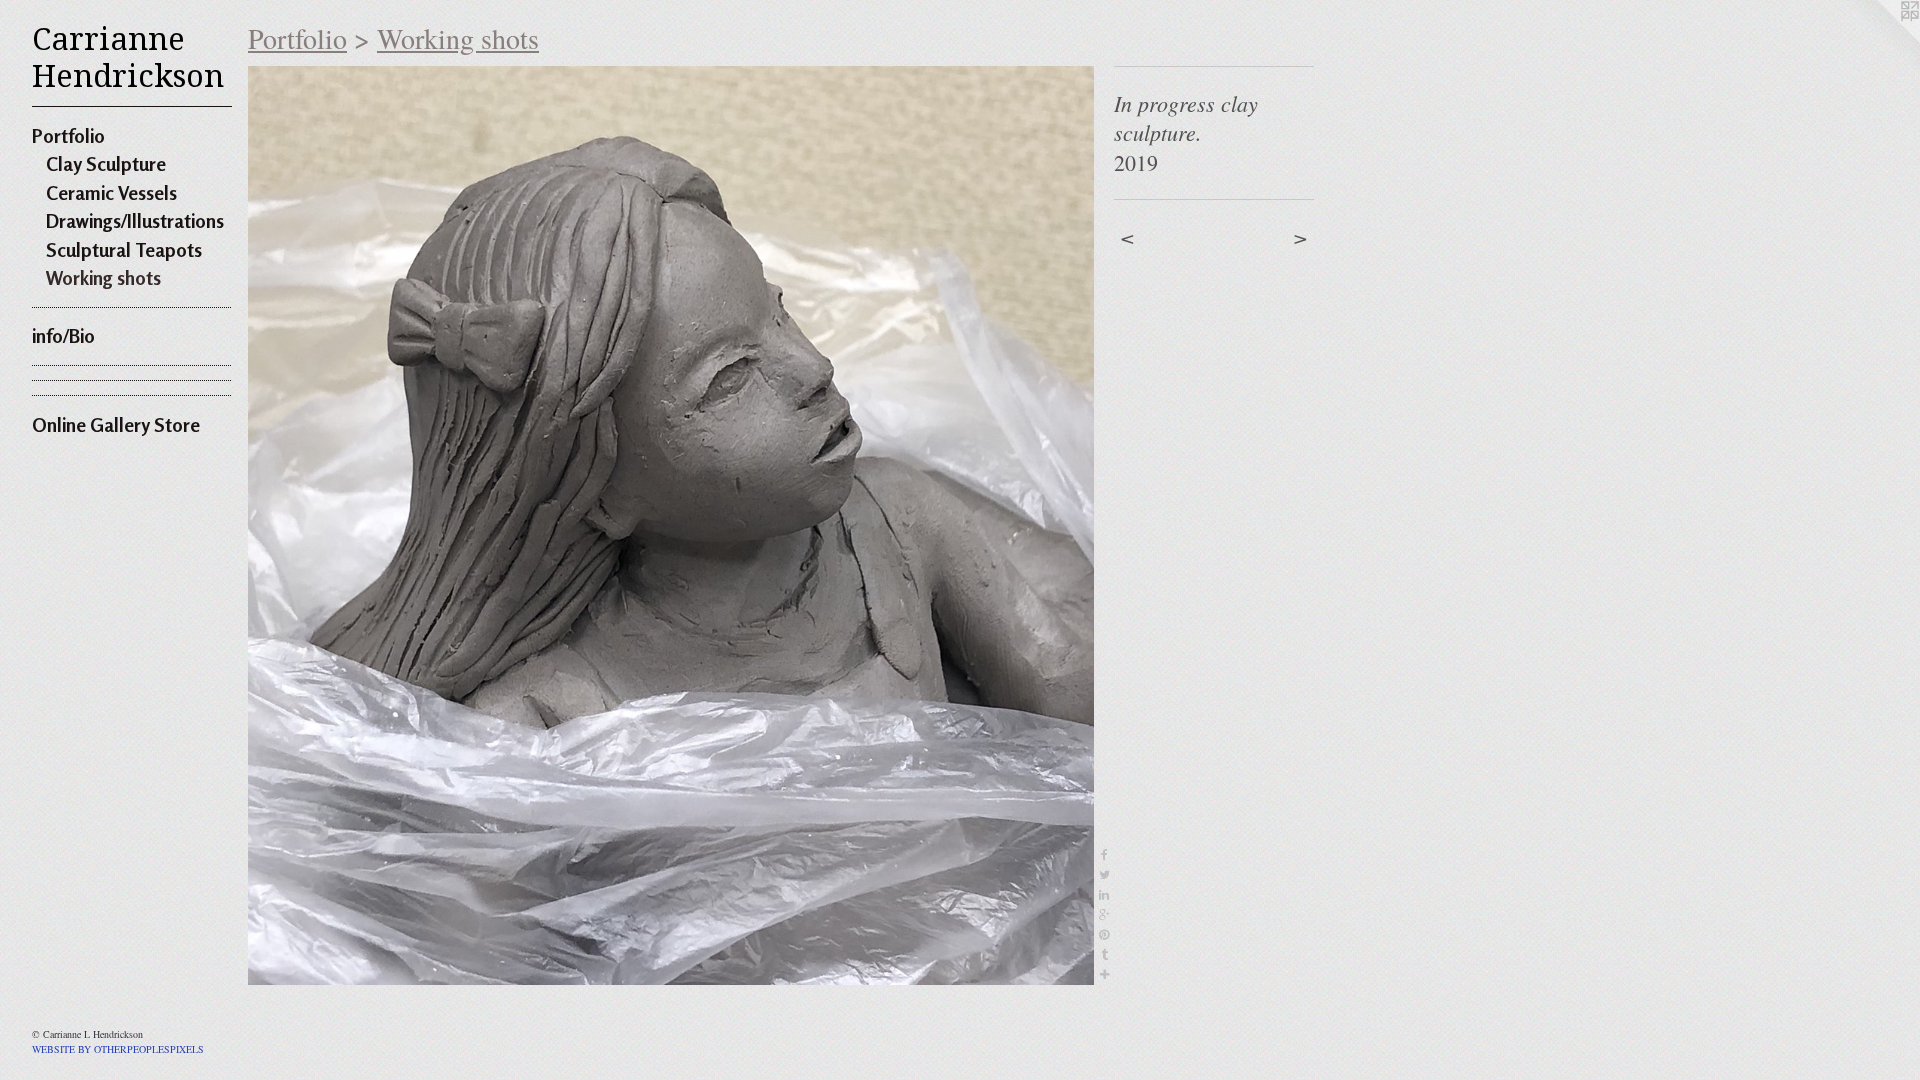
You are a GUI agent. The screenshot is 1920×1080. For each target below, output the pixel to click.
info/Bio (63, 335)
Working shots (103, 277)
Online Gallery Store (116, 424)
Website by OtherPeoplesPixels (118, 1049)
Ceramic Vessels (111, 192)
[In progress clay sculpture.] (671, 525)
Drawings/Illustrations (135, 220)
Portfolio (68, 135)
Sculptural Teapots (124, 249)
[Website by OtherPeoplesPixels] (1880, 40)
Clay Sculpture (106, 163)
